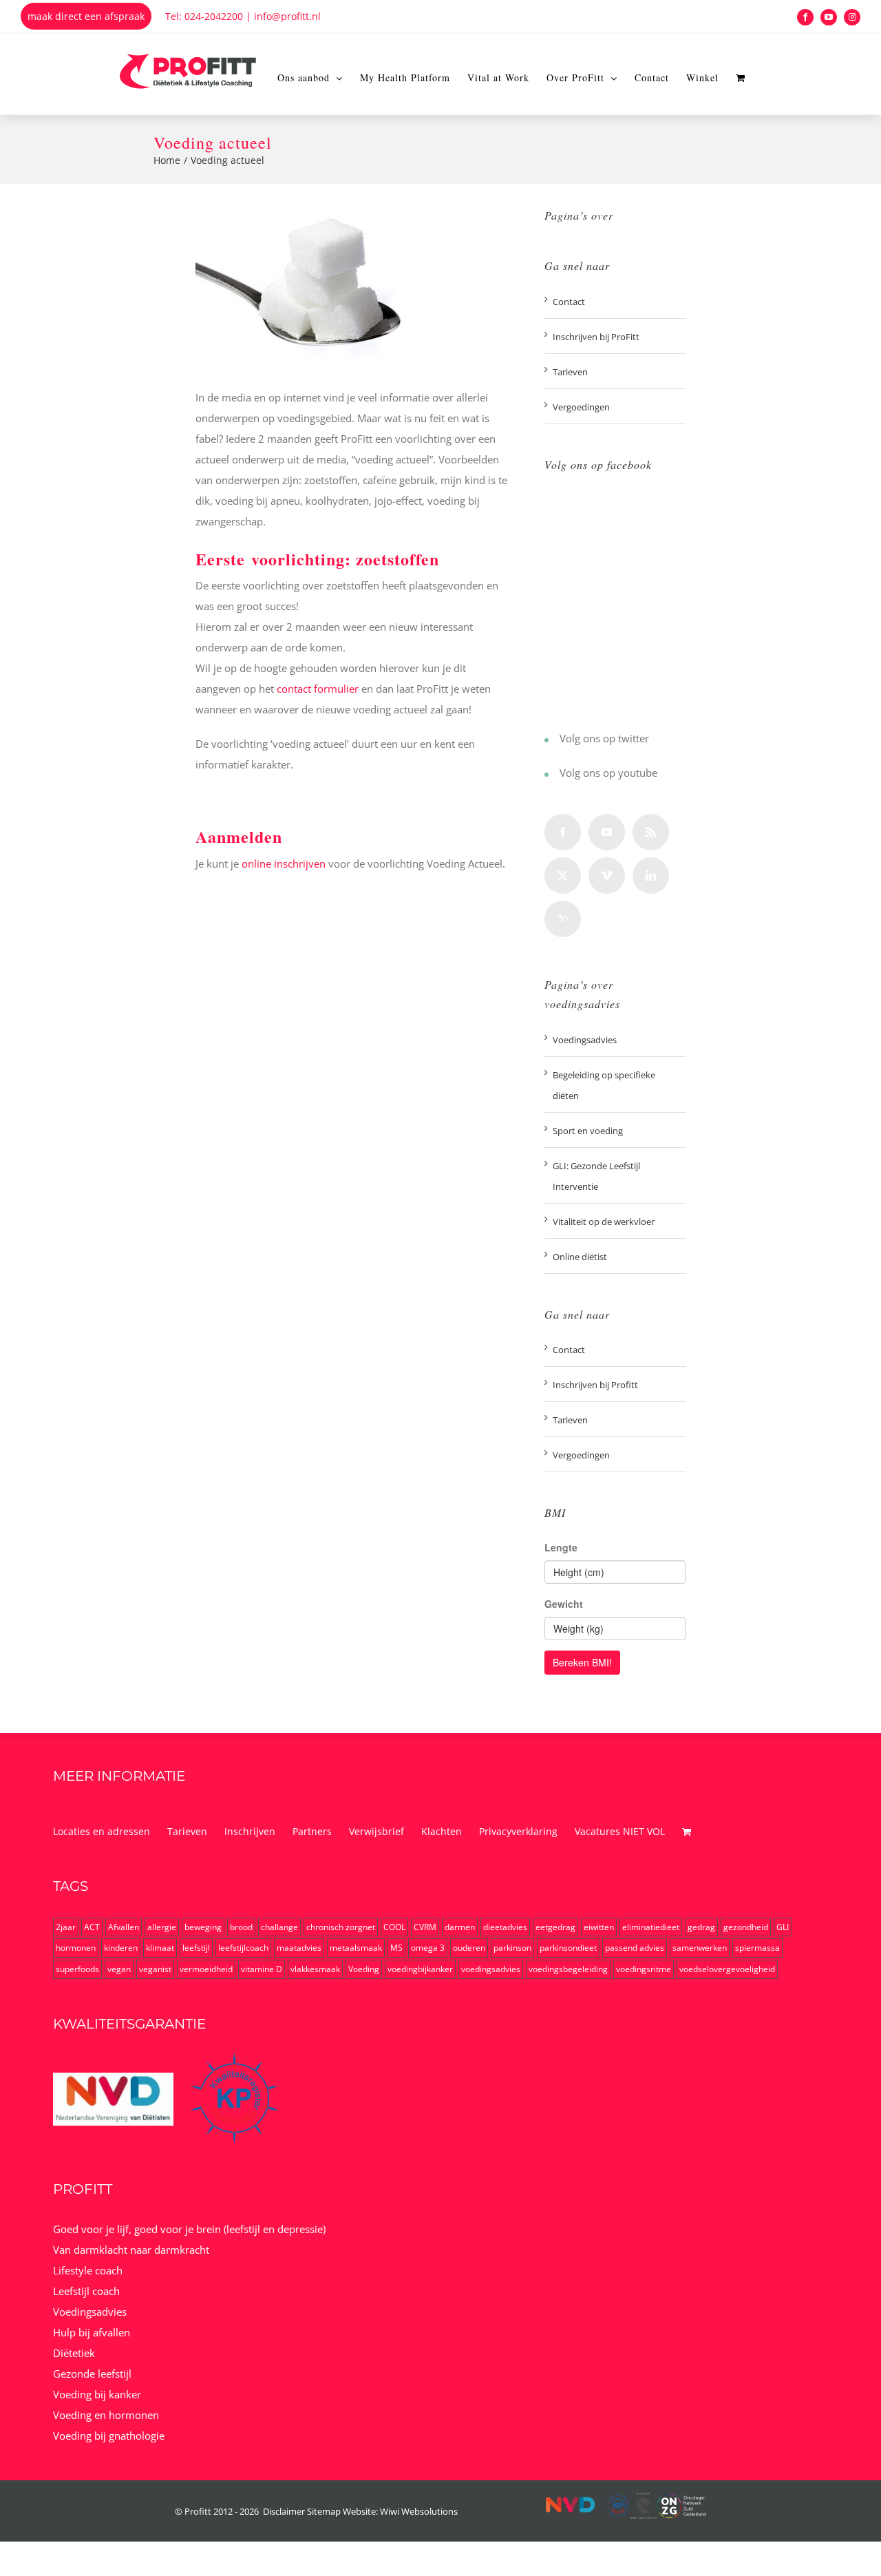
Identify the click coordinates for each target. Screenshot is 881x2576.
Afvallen (124, 1927)
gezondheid (746, 1927)
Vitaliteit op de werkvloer (604, 1222)
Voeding (364, 1969)
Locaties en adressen (102, 1831)
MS (396, 1948)
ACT (92, 1927)
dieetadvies (505, 1927)
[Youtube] (546, 775)
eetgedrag (555, 1927)
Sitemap (324, 2511)
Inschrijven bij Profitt (595, 1385)
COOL (394, 1927)
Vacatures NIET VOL (620, 1831)
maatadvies (299, 1948)
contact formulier (318, 689)
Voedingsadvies (585, 1040)
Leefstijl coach (86, 2291)
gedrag (701, 1927)
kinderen (121, 1948)
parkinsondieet (568, 1948)
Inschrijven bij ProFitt (596, 337)
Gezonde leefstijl (92, 2374)
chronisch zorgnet (341, 1927)
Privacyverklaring (518, 1831)
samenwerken (700, 1948)
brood (241, 1927)
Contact (569, 302)
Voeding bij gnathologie (109, 2436)
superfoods (77, 1969)
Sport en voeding (588, 1131)
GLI (783, 1927)
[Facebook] (563, 832)
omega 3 (428, 1948)
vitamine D (262, 1969)
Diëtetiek (74, 2353)
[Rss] (651, 832)
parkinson (512, 1948)
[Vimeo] (607, 876)
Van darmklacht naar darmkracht (131, 2250)
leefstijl (196, 1948)
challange (279, 1927)
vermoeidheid (206, 1969)
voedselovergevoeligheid (727, 1969)
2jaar (66, 1927)
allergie (162, 1927)
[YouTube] (607, 832)
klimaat (160, 1948)
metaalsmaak (356, 1948)
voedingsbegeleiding (568, 1969)
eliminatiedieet (651, 1927)
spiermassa (757, 1948)
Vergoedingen (581, 407)
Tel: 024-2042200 (204, 16)
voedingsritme (644, 1969)
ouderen (469, 1948)
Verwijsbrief (376, 1831)
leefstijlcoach (243, 1948)
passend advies (635, 1948)
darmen (460, 1927)
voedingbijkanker (420, 1969)
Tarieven (570, 372)
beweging (203, 1927)
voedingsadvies (491, 1969)
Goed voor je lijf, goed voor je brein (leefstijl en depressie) (189, 2229)
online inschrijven (284, 863)
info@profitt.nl (287, 16)
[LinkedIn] (651, 876)
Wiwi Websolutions (419, 2511)
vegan (119, 1969)
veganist (155, 1969)
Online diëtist (580, 1257)
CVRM (425, 1927)
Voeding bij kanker (97, 2394)
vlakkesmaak (315, 1969)
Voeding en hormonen (106, 2415)
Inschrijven (250, 1831)
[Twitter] (546, 740)
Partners (312, 1831)
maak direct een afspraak (86, 16)
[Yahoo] (563, 919)
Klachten (442, 1831)
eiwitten (599, 1927)
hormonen (76, 1948)
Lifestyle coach (88, 2270)
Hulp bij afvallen (92, 2332)
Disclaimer (284, 2511)
